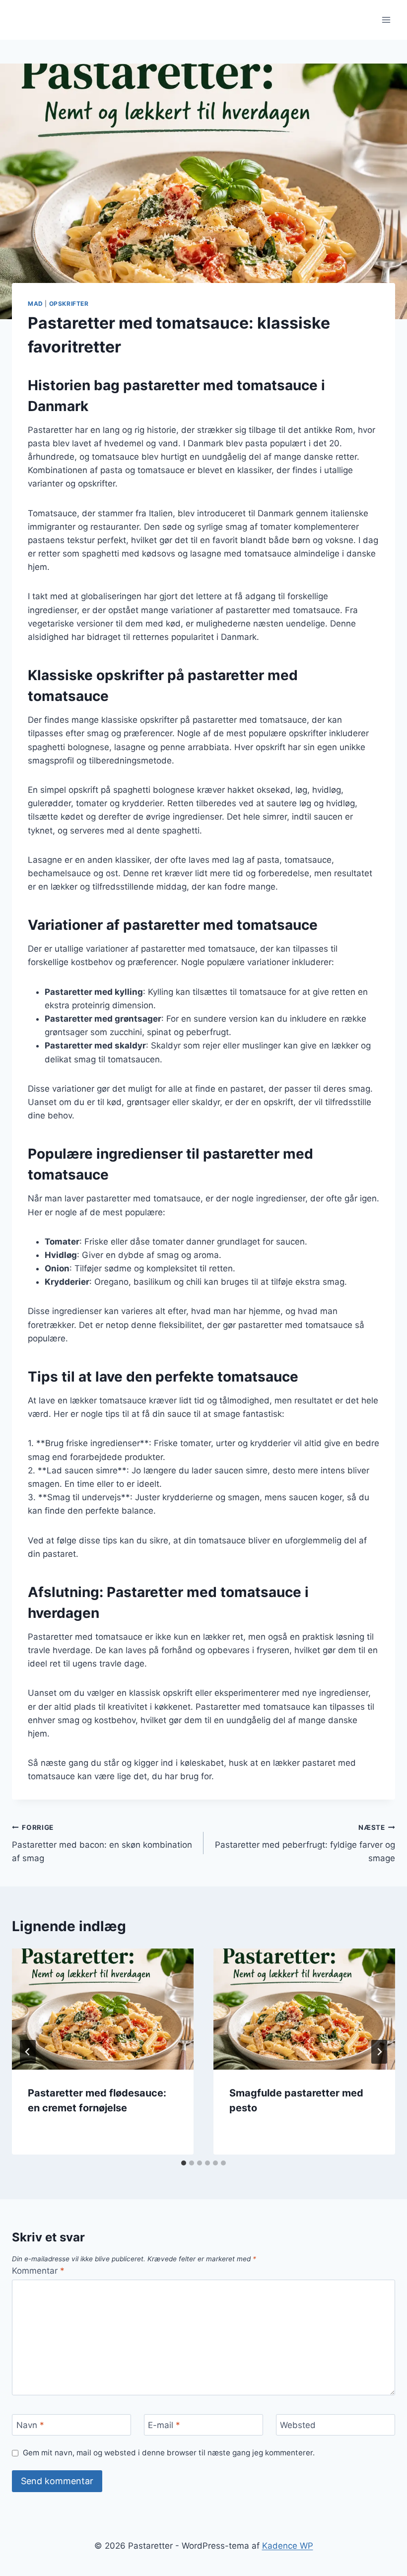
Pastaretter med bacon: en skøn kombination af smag (102, 1843)
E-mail (164, 2425)
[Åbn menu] (386, 20)
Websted (298, 2425)
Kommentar (38, 2271)
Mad (35, 304)
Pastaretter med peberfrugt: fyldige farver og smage (305, 1843)
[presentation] (103, 2009)
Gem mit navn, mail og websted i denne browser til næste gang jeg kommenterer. (169, 2453)
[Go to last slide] (28, 2052)
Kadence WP (288, 2546)
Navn (30, 2425)
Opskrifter (69, 304)
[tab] (184, 2163)
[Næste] (379, 2052)
